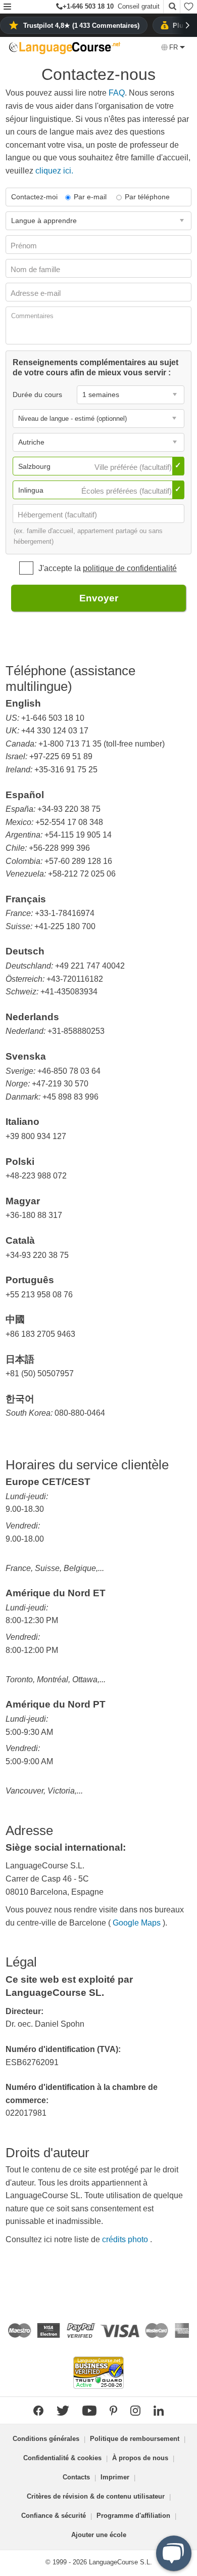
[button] (7, 7)
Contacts (76, 2477)
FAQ (117, 93)
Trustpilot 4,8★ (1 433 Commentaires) (81, 26)
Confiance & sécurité (54, 2516)
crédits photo (126, 2239)
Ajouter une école (99, 2535)
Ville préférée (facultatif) (134, 467)
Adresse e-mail (37, 293)
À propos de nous (140, 2458)
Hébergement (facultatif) (58, 515)
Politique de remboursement (135, 2439)
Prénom (25, 246)
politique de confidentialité (130, 568)
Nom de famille (36, 269)
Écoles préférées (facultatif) (128, 491)
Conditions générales (46, 2439)
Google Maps (138, 1923)
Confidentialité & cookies (62, 2458)
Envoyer (99, 598)
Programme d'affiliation (133, 2516)
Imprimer (115, 2477)
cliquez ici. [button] (54, 171)
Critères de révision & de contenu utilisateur (96, 2496)
